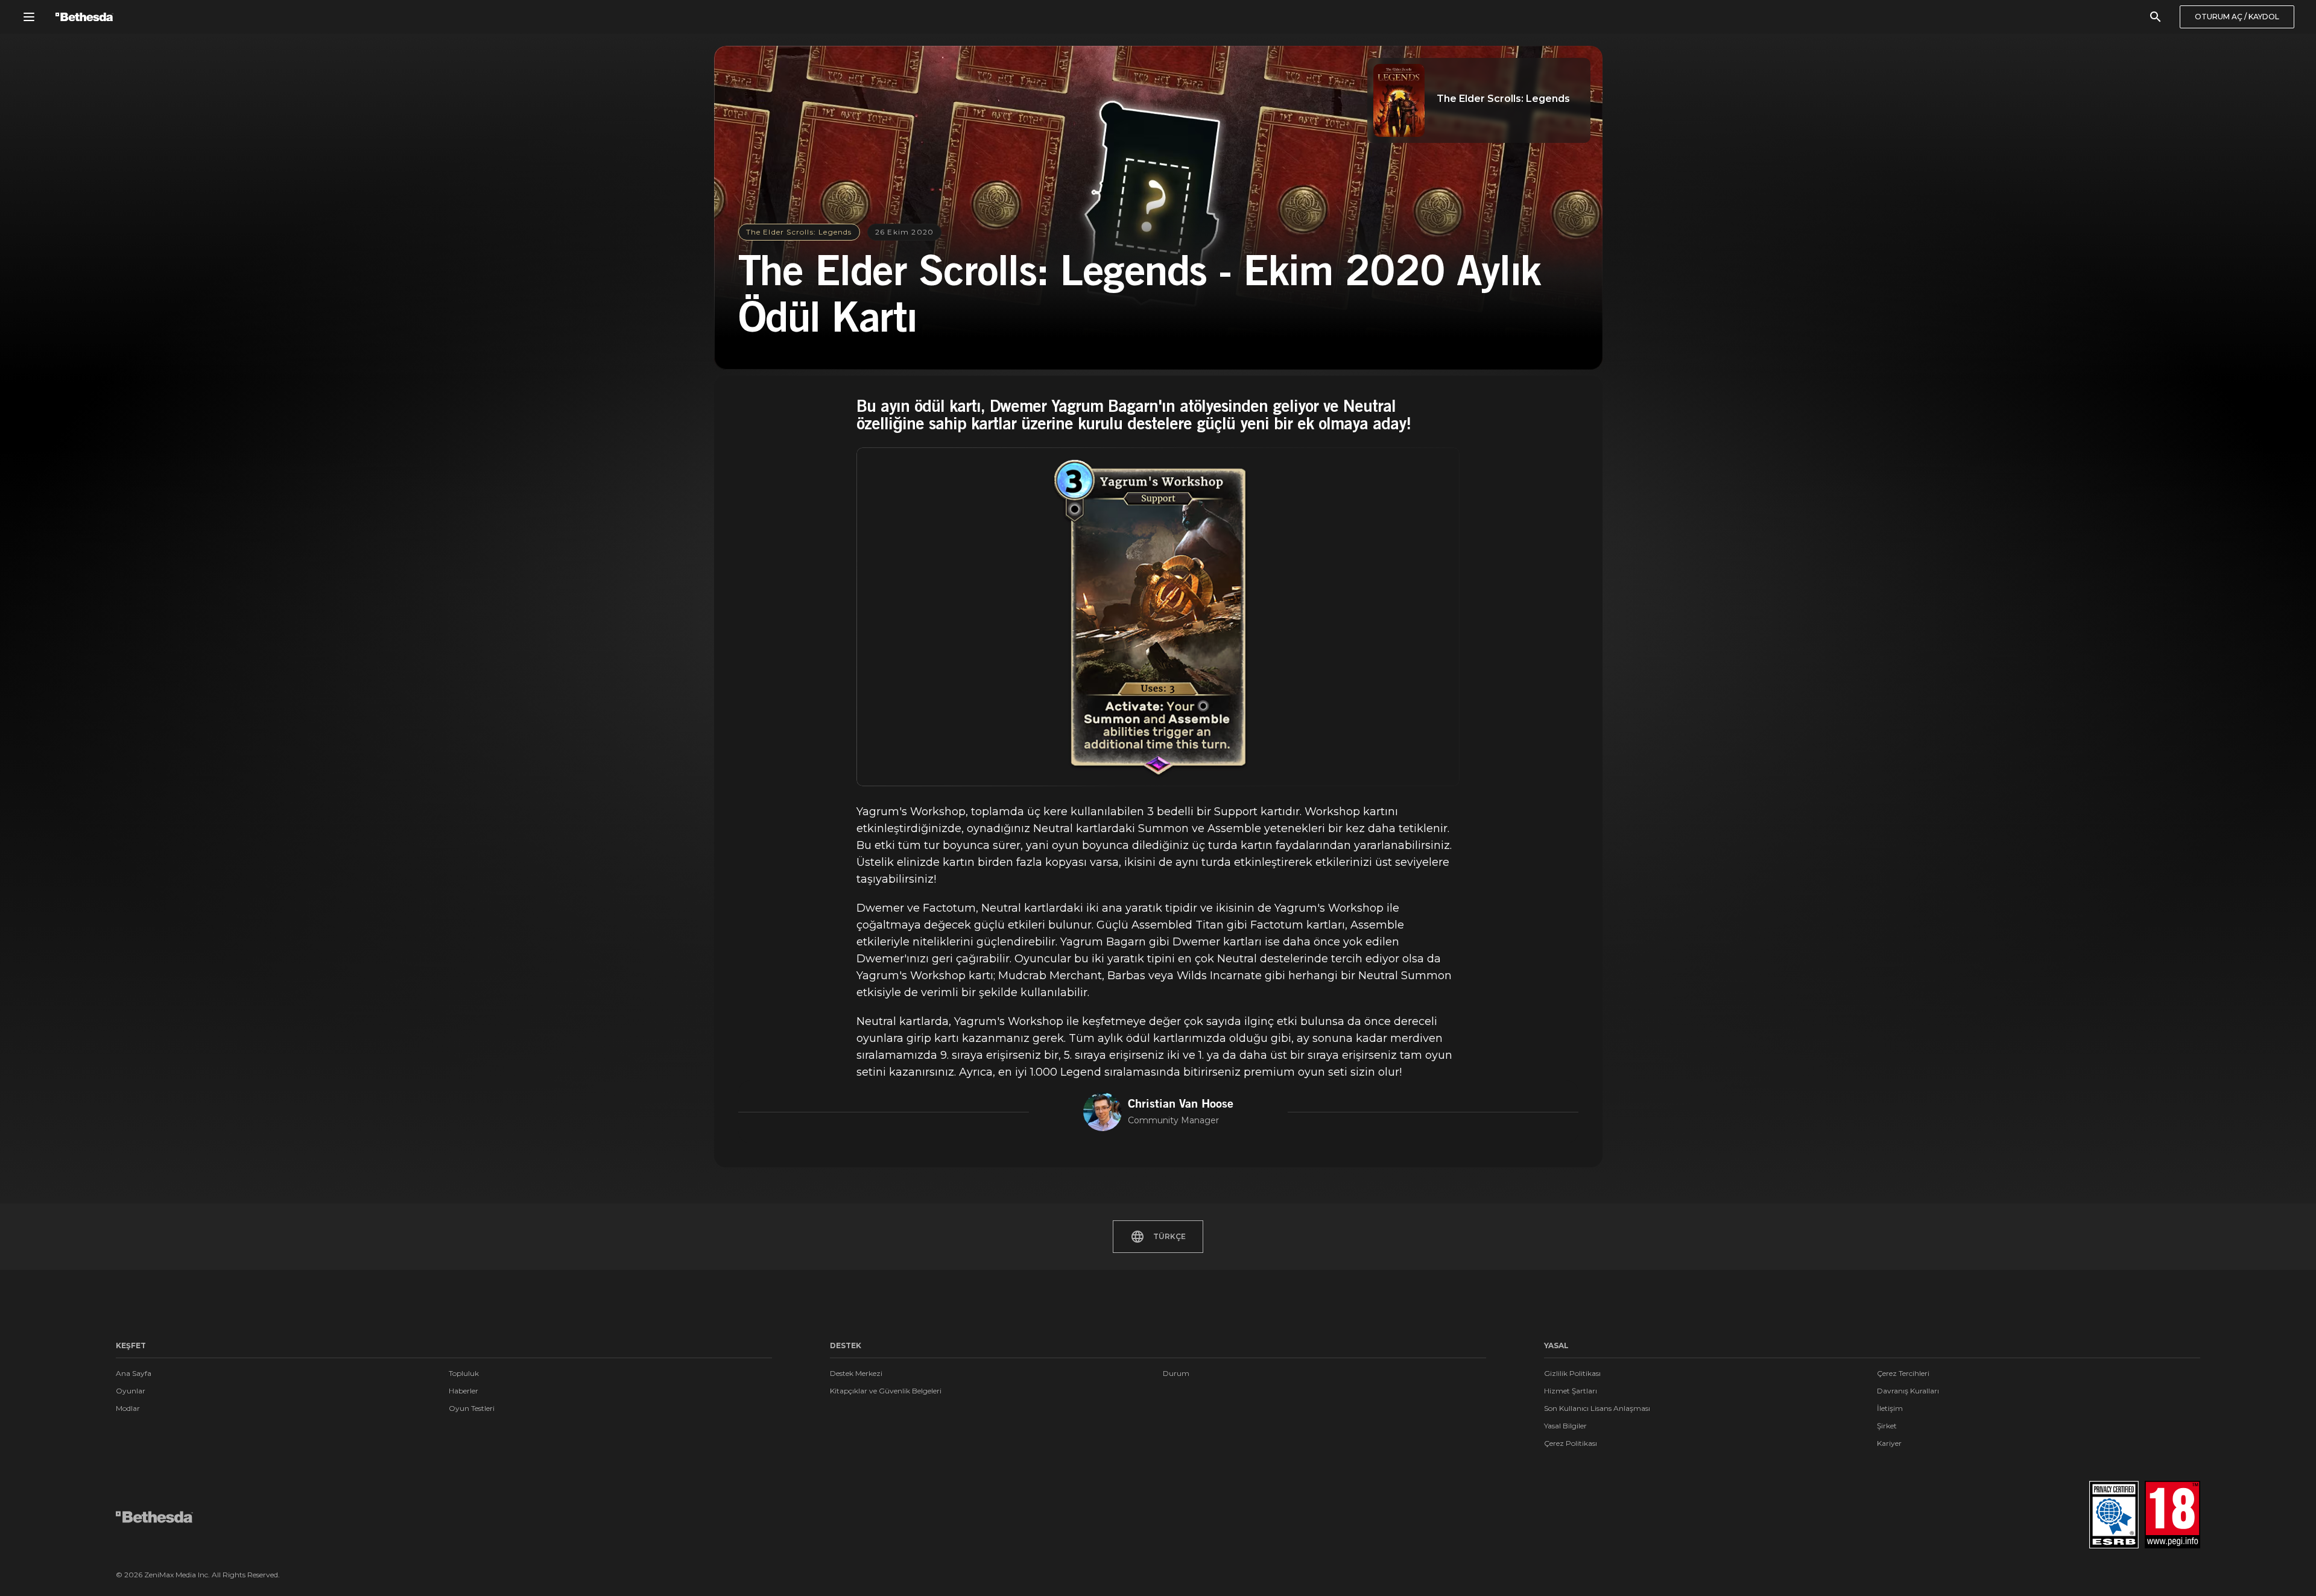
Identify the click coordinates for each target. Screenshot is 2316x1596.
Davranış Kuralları (1908, 1391)
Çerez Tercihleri (1903, 1373)
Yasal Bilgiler (1565, 1426)
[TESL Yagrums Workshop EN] (1158, 617)
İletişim (1890, 1408)
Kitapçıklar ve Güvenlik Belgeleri (886, 1391)
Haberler (464, 1391)
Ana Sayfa (134, 1373)
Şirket (1887, 1426)
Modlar (128, 1408)
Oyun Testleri (472, 1408)
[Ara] (2156, 17)
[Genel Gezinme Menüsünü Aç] (29, 17)
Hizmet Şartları (1571, 1391)
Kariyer (1889, 1443)
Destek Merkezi (856, 1373)
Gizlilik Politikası (1572, 1373)
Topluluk (464, 1373)
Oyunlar (131, 1391)
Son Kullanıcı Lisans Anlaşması (1597, 1408)
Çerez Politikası (1571, 1443)
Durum (1176, 1373)
